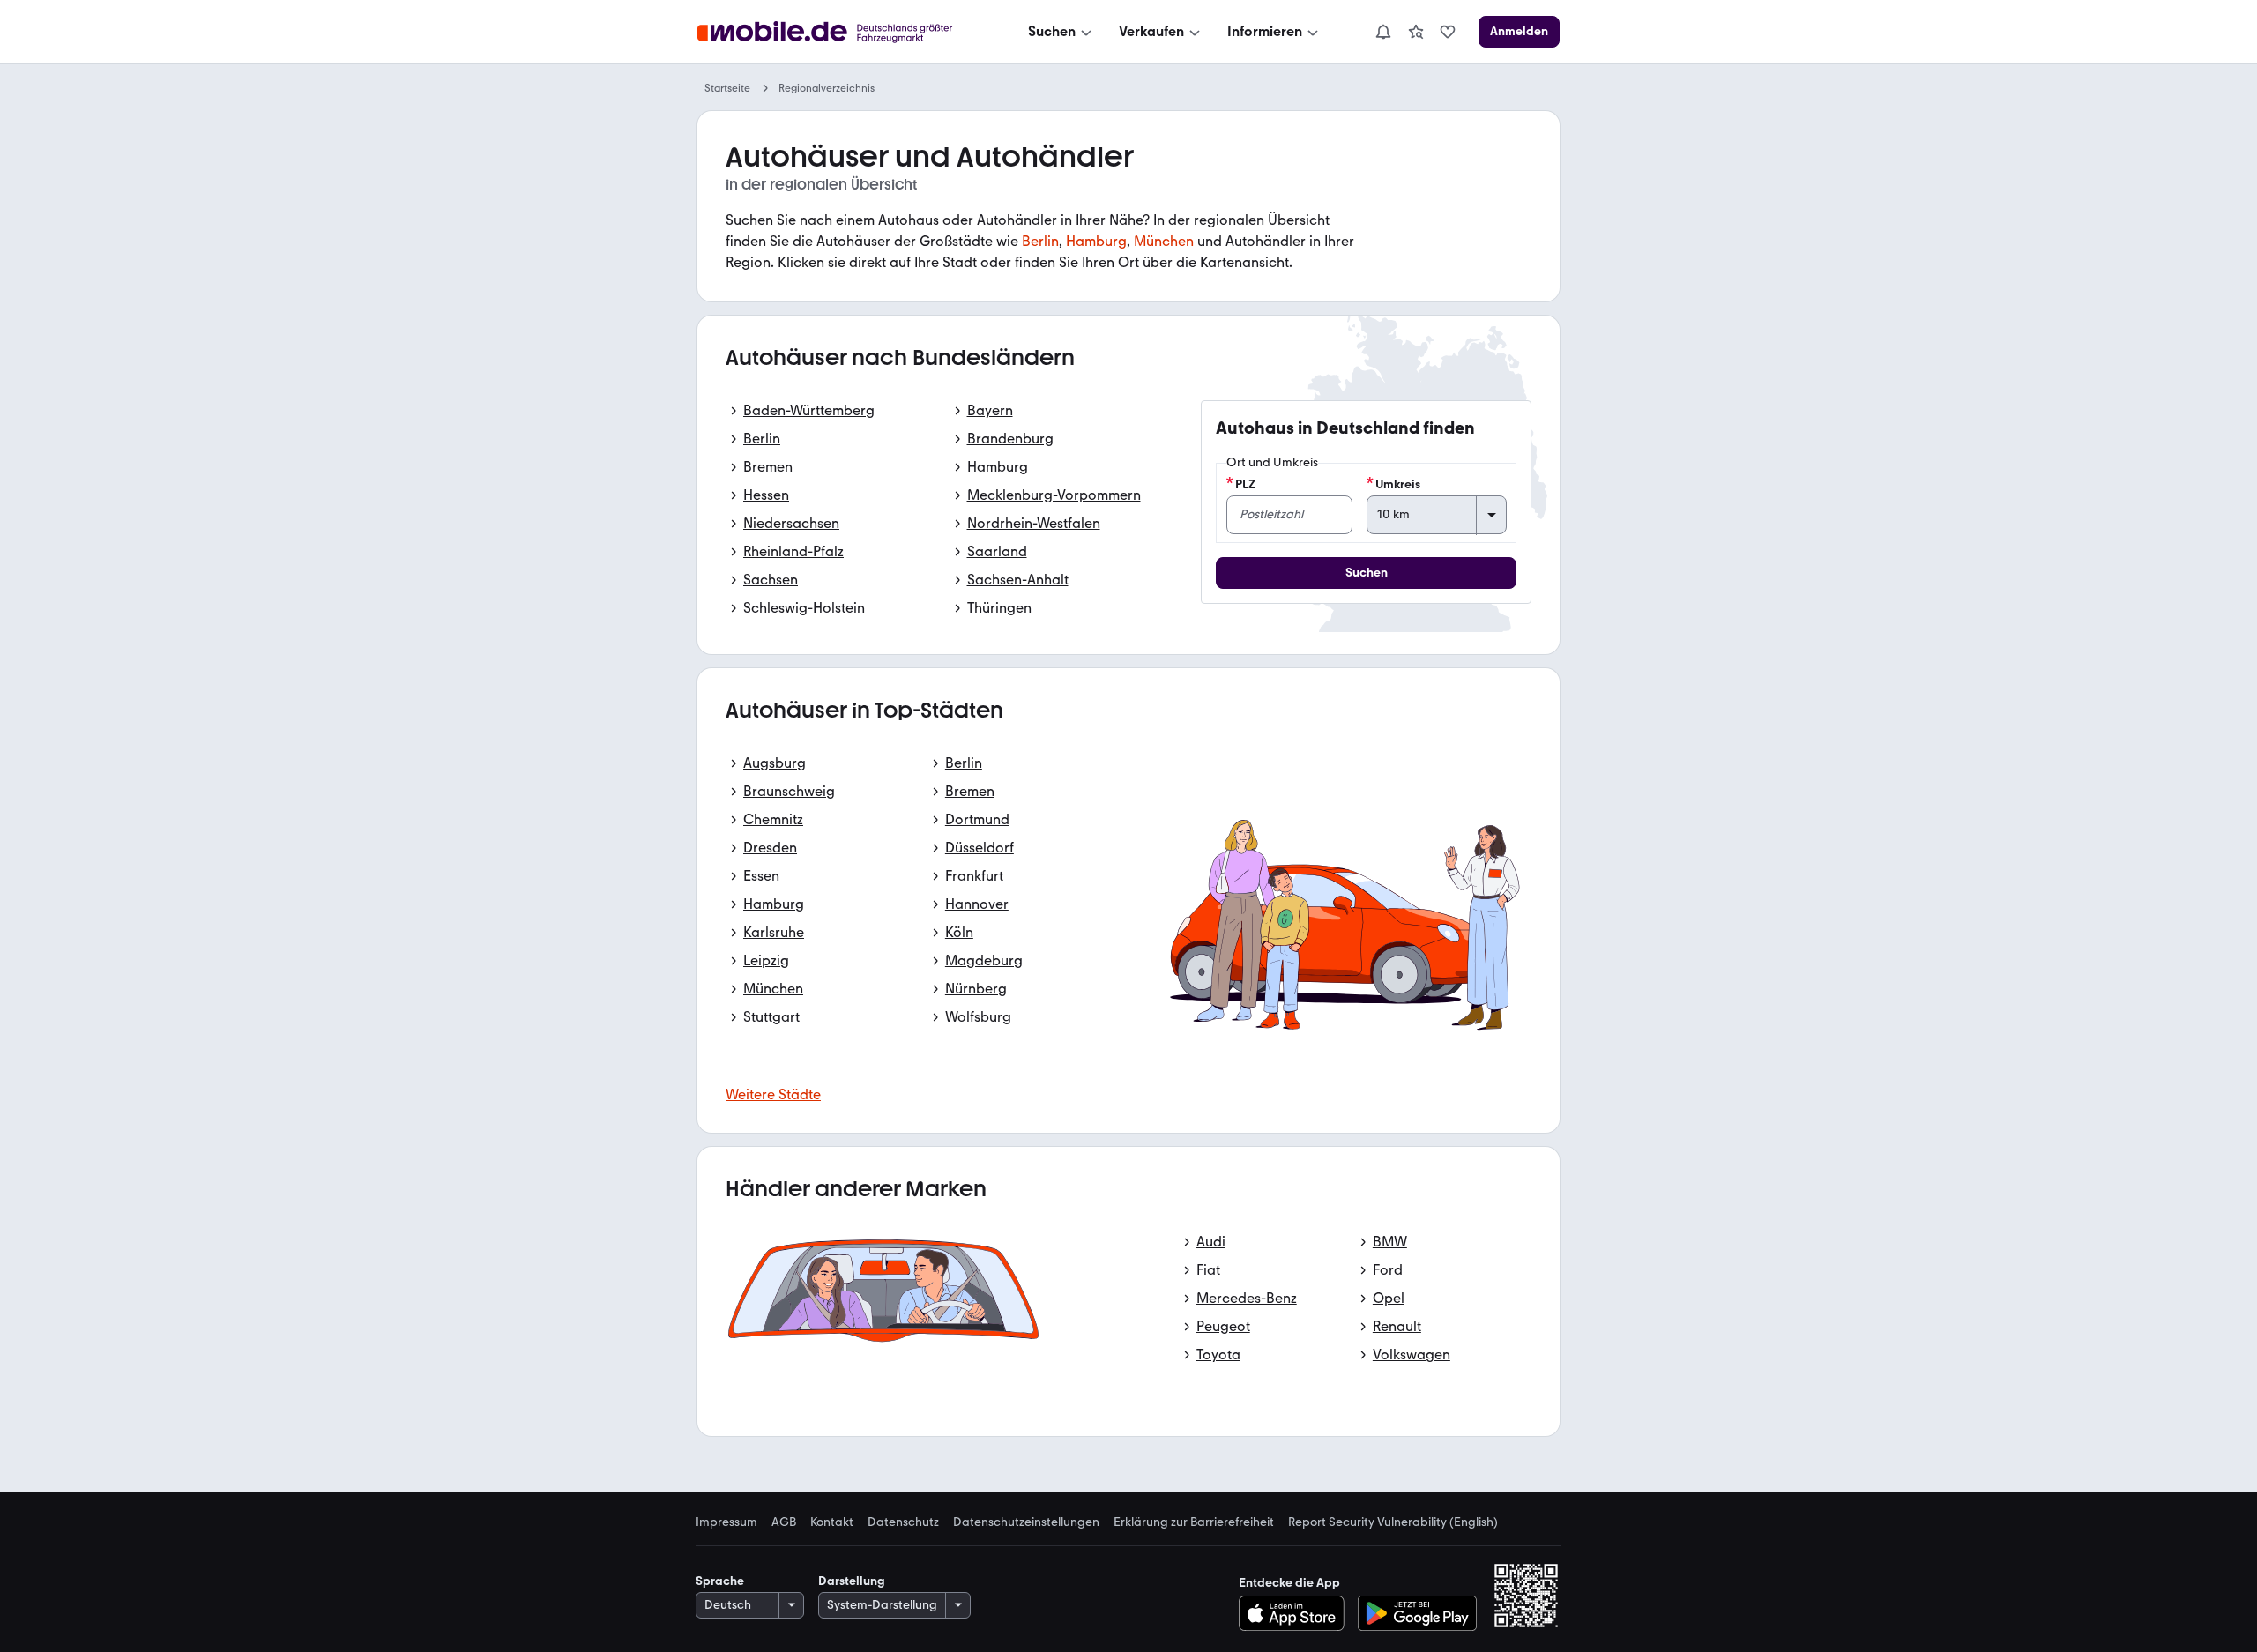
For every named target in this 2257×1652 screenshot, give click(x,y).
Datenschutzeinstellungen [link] (1026, 1522)
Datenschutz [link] (903, 1522)
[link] (1416, 32)
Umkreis (1398, 484)
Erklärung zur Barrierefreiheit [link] (1194, 1522)
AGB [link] (784, 1522)
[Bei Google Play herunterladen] (1417, 1613)
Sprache (720, 1581)
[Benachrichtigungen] (1382, 32)
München (1164, 241)
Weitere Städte (773, 1094)
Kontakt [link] (832, 1522)
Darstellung (852, 1581)
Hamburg (1096, 241)
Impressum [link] (726, 1522)
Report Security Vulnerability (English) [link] (1393, 1522)
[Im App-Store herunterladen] (1296, 1613)
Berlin (1040, 241)
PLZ (1245, 484)
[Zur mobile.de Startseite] (841, 32)
